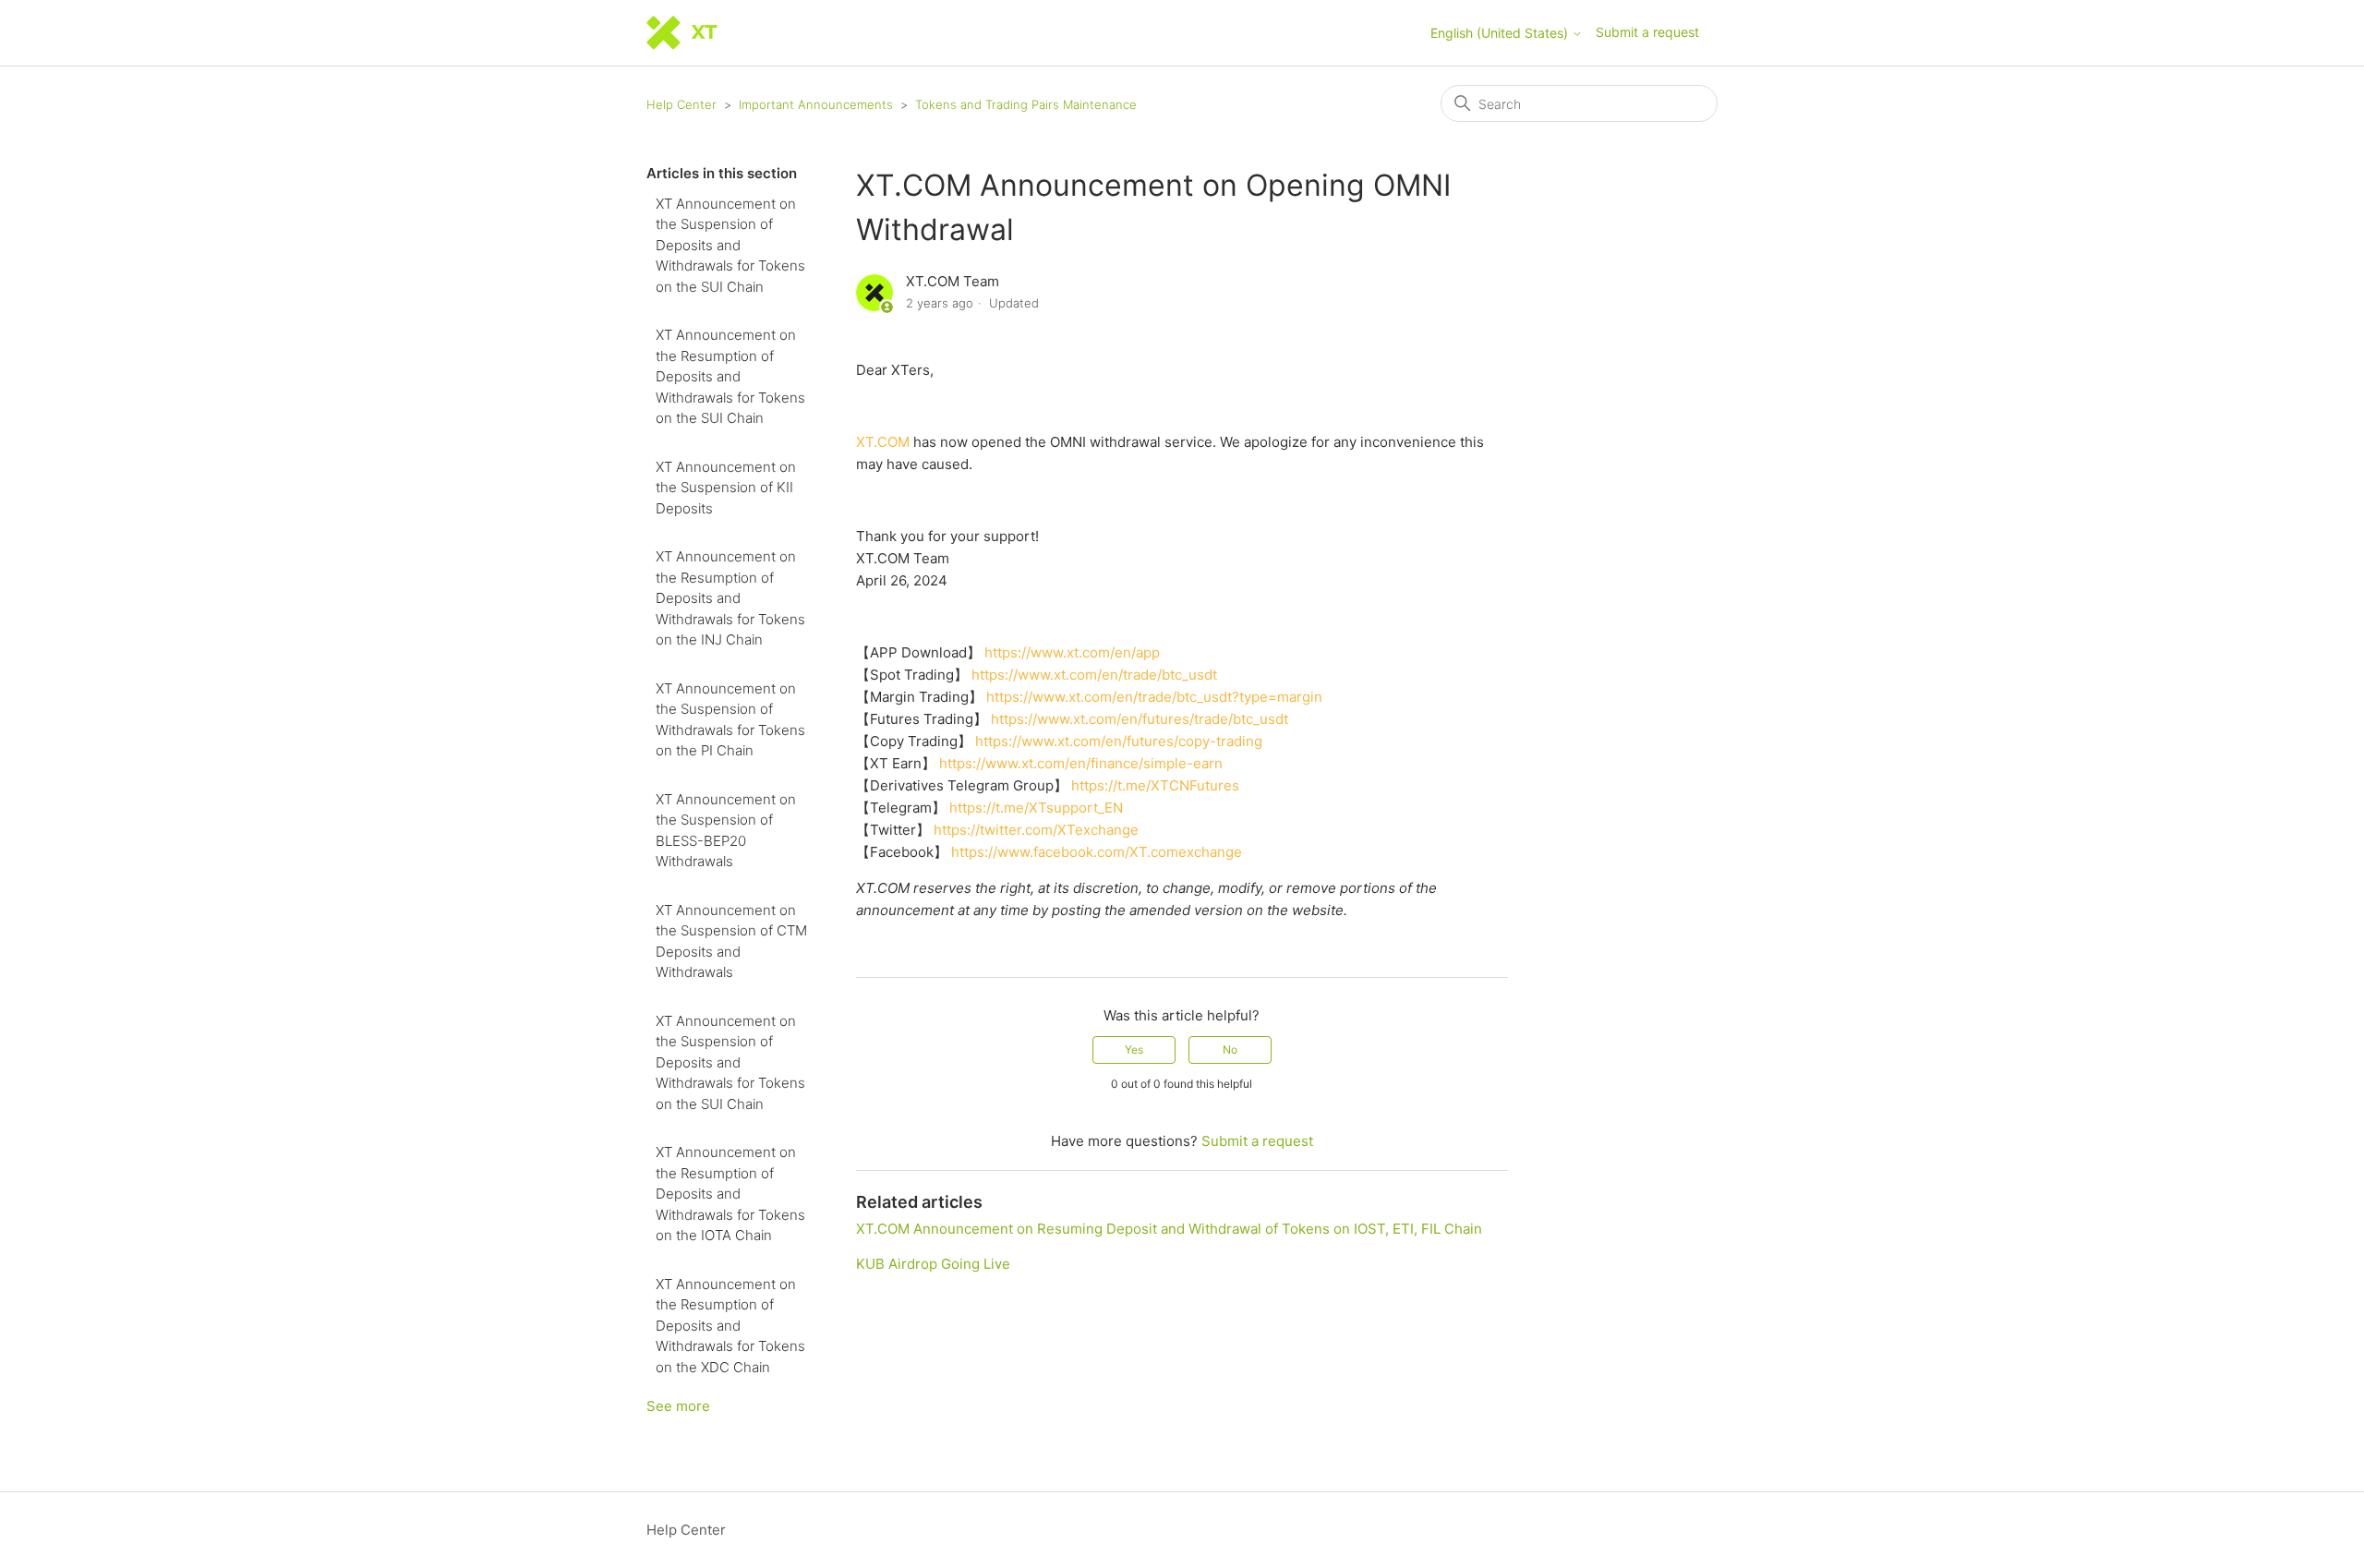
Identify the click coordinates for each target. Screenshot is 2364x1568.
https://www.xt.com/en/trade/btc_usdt (1094, 675)
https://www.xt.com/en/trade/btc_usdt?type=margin (1154, 697)
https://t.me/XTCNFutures (1155, 785)
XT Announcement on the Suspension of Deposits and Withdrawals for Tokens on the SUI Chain (730, 245)
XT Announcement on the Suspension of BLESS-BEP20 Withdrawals (726, 831)
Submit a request (1647, 32)
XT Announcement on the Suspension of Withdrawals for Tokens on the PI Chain (730, 720)
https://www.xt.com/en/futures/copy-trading (1119, 741)
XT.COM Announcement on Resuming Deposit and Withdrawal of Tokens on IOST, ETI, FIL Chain (1169, 1229)
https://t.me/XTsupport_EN (1036, 808)
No (1230, 1049)
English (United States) (1501, 33)
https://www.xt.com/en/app (1072, 652)
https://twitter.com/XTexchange (1036, 830)
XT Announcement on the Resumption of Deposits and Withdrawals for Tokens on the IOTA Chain (730, 1194)
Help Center (681, 104)
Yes (1134, 1049)
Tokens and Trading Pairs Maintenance (1026, 104)
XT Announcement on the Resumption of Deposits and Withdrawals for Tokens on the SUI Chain (730, 376)
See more (678, 1406)
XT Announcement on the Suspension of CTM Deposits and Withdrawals (731, 941)
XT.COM (883, 442)
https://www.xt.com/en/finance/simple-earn (1081, 763)
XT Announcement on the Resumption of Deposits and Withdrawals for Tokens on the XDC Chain (730, 1326)
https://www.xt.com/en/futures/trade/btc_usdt (1140, 719)
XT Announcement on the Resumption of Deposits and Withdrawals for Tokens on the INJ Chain (730, 598)
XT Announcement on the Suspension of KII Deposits (726, 488)
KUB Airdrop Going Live (933, 1264)
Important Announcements (816, 104)
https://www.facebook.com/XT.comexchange (1097, 852)
